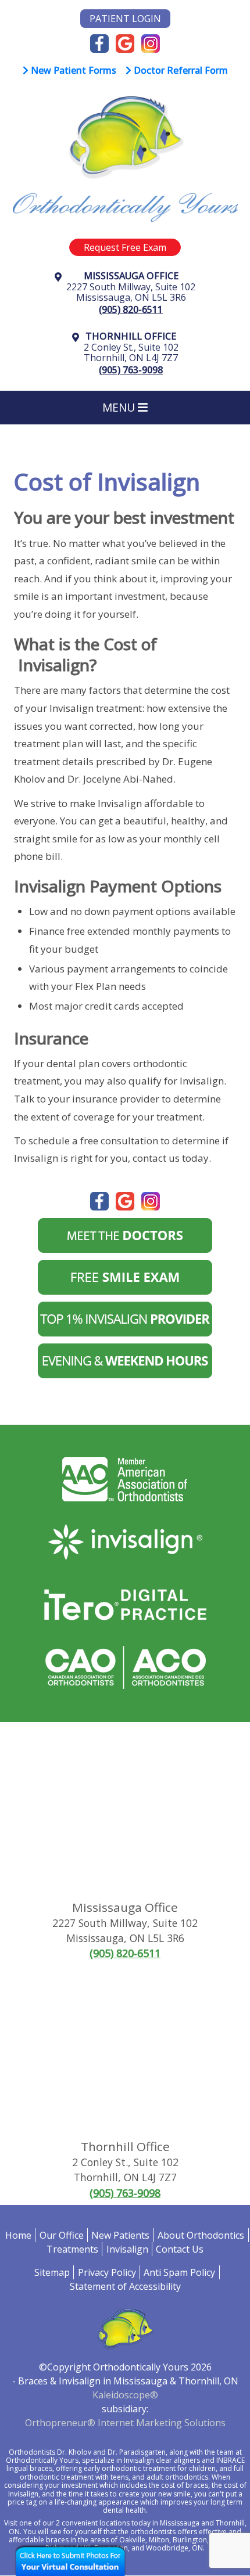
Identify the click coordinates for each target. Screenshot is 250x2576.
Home (18, 2235)
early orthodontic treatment (130, 2468)
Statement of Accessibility (125, 2286)
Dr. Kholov (74, 2452)
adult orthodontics (177, 2477)
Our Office (62, 2235)
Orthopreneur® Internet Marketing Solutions (125, 2423)
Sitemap (52, 2272)
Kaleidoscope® (125, 2395)
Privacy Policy (107, 2272)
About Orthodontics (201, 2235)
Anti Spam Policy (179, 2272)
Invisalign (127, 2249)
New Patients (120, 2235)
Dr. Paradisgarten (137, 2452)
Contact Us (180, 2249)
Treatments (72, 2249)
